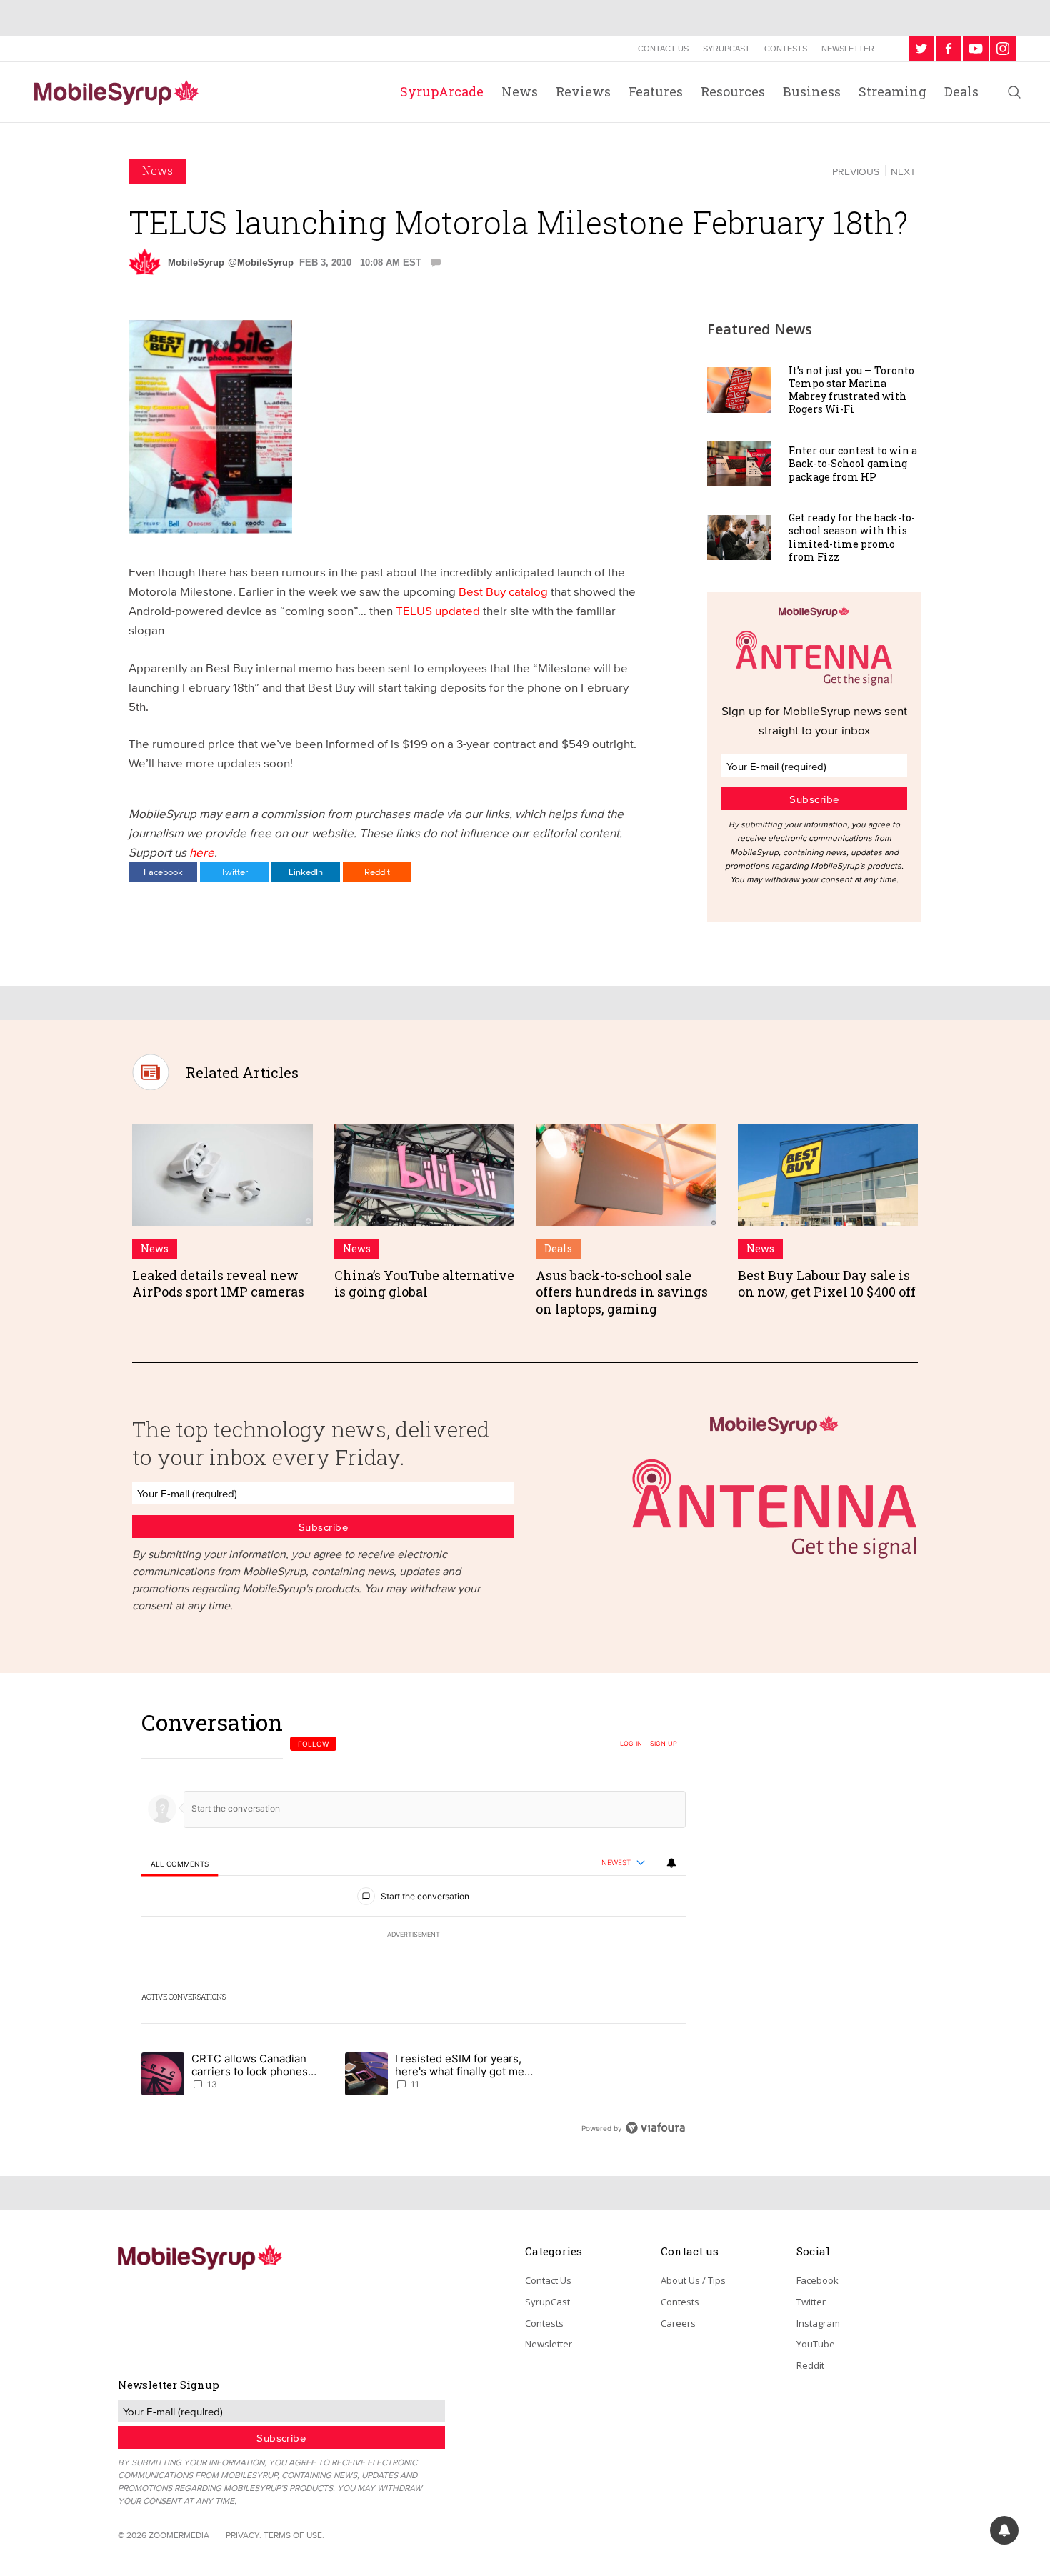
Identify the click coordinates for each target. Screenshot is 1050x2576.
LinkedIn (306, 872)
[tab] (180, 1863)
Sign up (664, 1744)
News (520, 91)
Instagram (818, 2323)
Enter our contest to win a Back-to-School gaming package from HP (853, 463)
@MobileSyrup (261, 263)
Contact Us (663, 49)
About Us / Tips (693, 2280)
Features (656, 91)
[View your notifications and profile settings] (671, 1863)
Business (812, 91)
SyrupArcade (442, 91)
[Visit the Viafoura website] (655, 2128)
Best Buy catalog (503, 591)
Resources (733, 91)
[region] (414, 1925)
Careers (678, 2323)
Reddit (377, 872)
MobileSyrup (196, 263)
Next (903, 171)
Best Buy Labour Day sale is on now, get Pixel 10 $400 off (827, 1283)
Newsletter (848, 49)
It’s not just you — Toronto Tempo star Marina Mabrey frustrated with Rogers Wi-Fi (851, 390)
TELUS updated (438, 610)
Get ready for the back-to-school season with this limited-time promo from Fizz (852, 537)
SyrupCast (726, 49)
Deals (961, 91)
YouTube (816, 2344)
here (202, 852)
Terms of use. (294, 2535)
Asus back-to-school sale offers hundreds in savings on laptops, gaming (622, 1292)
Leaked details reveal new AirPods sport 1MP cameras (218, 1283)
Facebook (163, 872)
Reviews (583, 91)
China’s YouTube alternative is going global (424, 1283)
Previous (856, 171)
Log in (631, 1744)
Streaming (892, 91)
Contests (786, 49)
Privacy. (244, 2535)
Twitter (234, 872)
